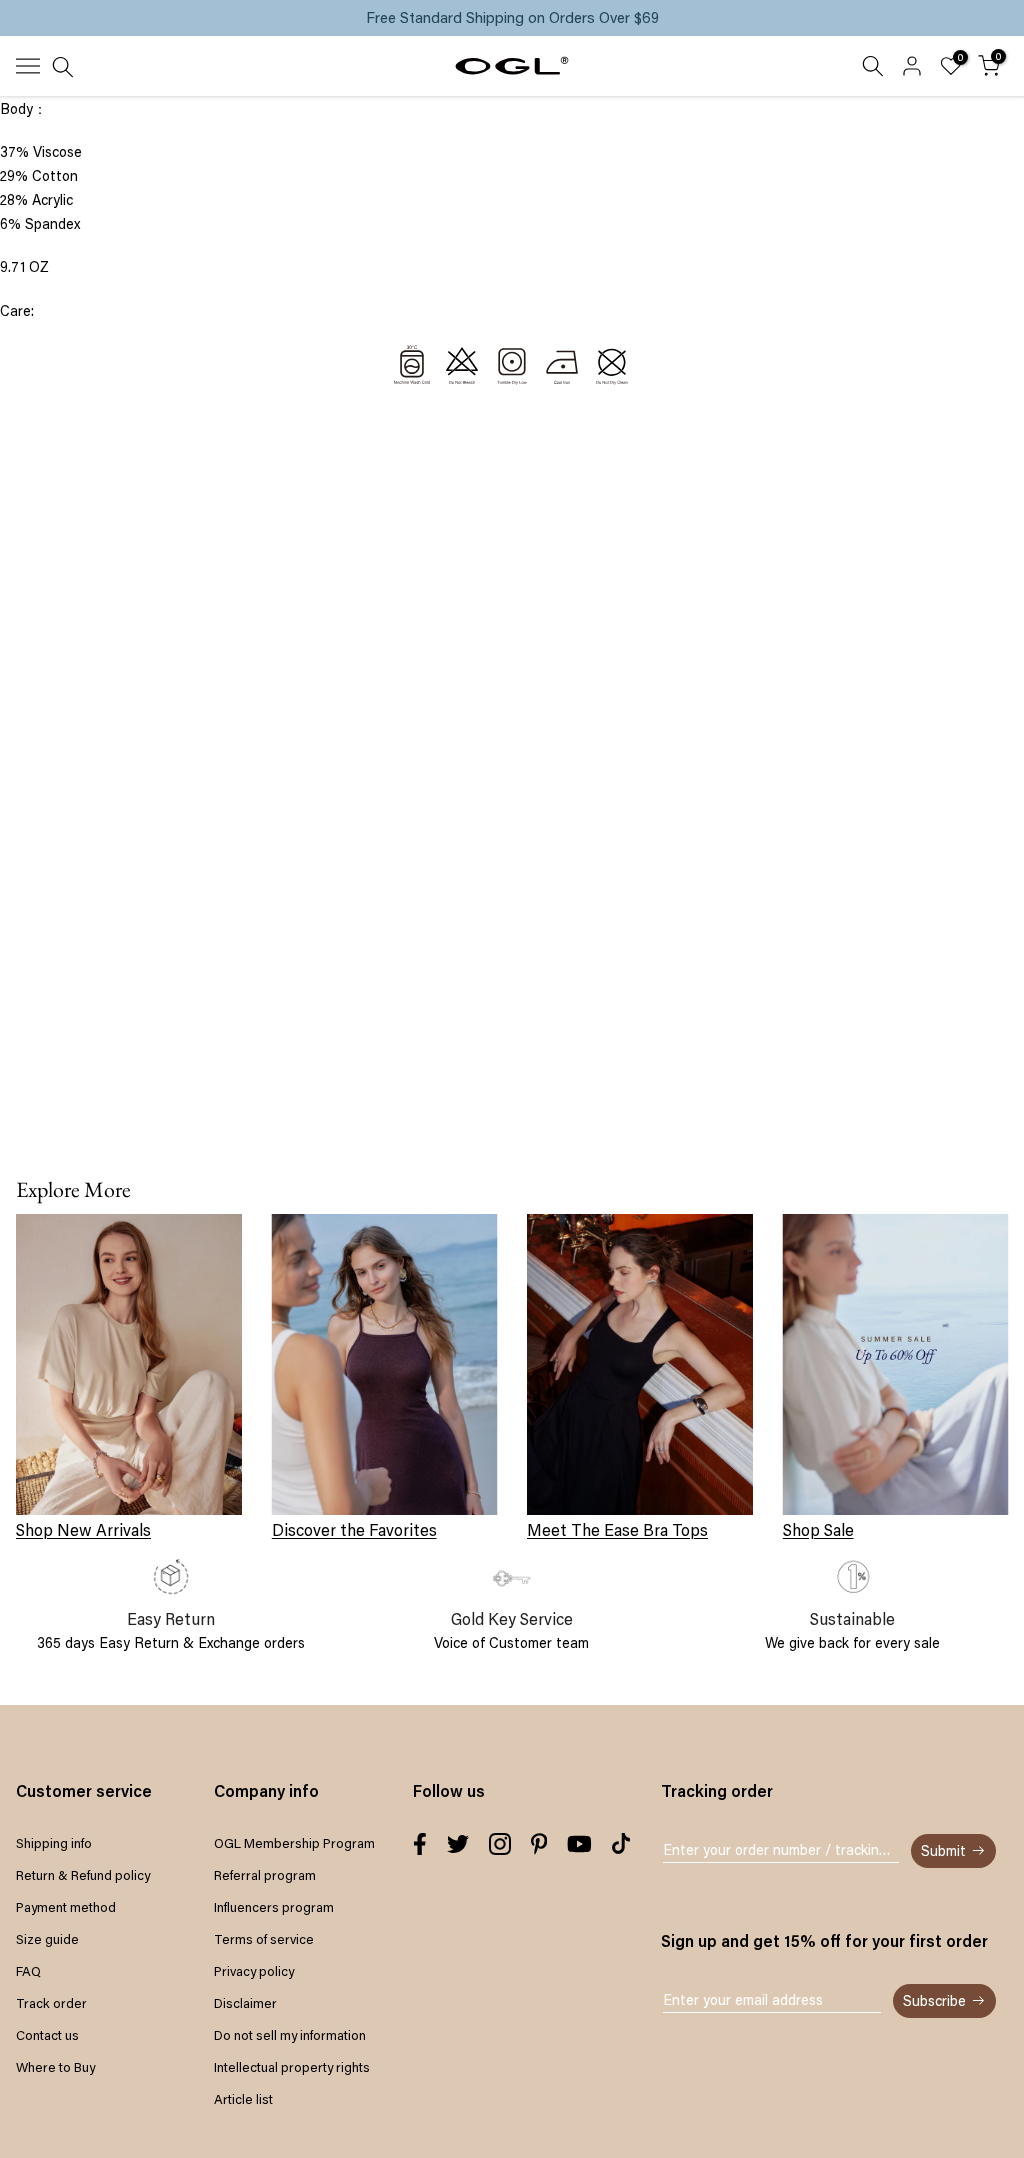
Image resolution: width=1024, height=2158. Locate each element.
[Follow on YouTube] (579, 1844)
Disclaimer (245, 2003)
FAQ (28, 1971)
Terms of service (264, 1939)
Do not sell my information (290, 2035)
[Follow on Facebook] (420, 1844)
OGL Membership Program (294, 1843)
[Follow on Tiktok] (621, 1844)
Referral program (265, 1875)
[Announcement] (512, 18)
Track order (51, 2003)
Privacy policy (254, 1971)
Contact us (47, 2035)
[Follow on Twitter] (458, 1844)
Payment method (66, 1907)
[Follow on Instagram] (500, 1844)
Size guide (47, 1939)
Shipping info (54, 1843)
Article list (243, 2099)
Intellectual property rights (292, 2067)
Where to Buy (55, 2067)
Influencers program (274, 1907)
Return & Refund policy (83, 1875)
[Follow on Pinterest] (539, 1844)
